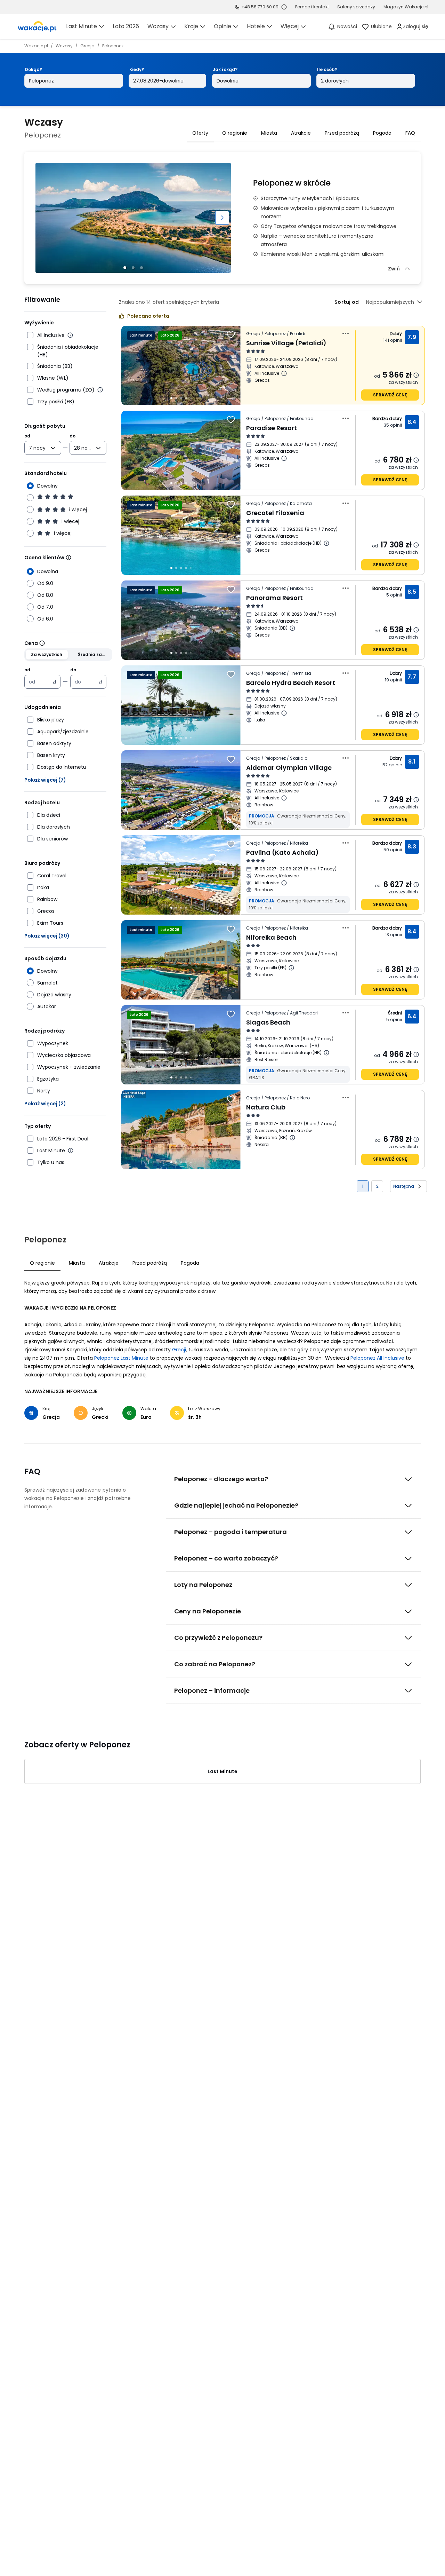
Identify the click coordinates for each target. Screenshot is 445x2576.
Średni (395, 1013)
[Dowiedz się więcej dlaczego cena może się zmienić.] (416, 375)
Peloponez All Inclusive (377, 1358)
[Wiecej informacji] (68, 558)
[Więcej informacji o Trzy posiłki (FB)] (291, 968)
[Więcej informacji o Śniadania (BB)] (292, 628)
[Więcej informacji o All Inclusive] (70, 335)
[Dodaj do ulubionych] (231, 335)
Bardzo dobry (387, 418)
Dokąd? (34, 69)
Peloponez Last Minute (121, 1358)
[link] (37, 26)
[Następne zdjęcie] (222, 218)
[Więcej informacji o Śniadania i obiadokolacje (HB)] (326, 543)
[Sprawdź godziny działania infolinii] (284, 7)
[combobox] (38, 448)
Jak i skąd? (225, 69)
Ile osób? (327, 69)
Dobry (396, 334)
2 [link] (377, 1186)
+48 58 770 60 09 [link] (260, 7)
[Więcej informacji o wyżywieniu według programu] (100, 390)
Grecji (179, 1350)
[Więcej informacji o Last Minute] (71, 1151)
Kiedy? (137, 69)
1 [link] (363, 1186)
